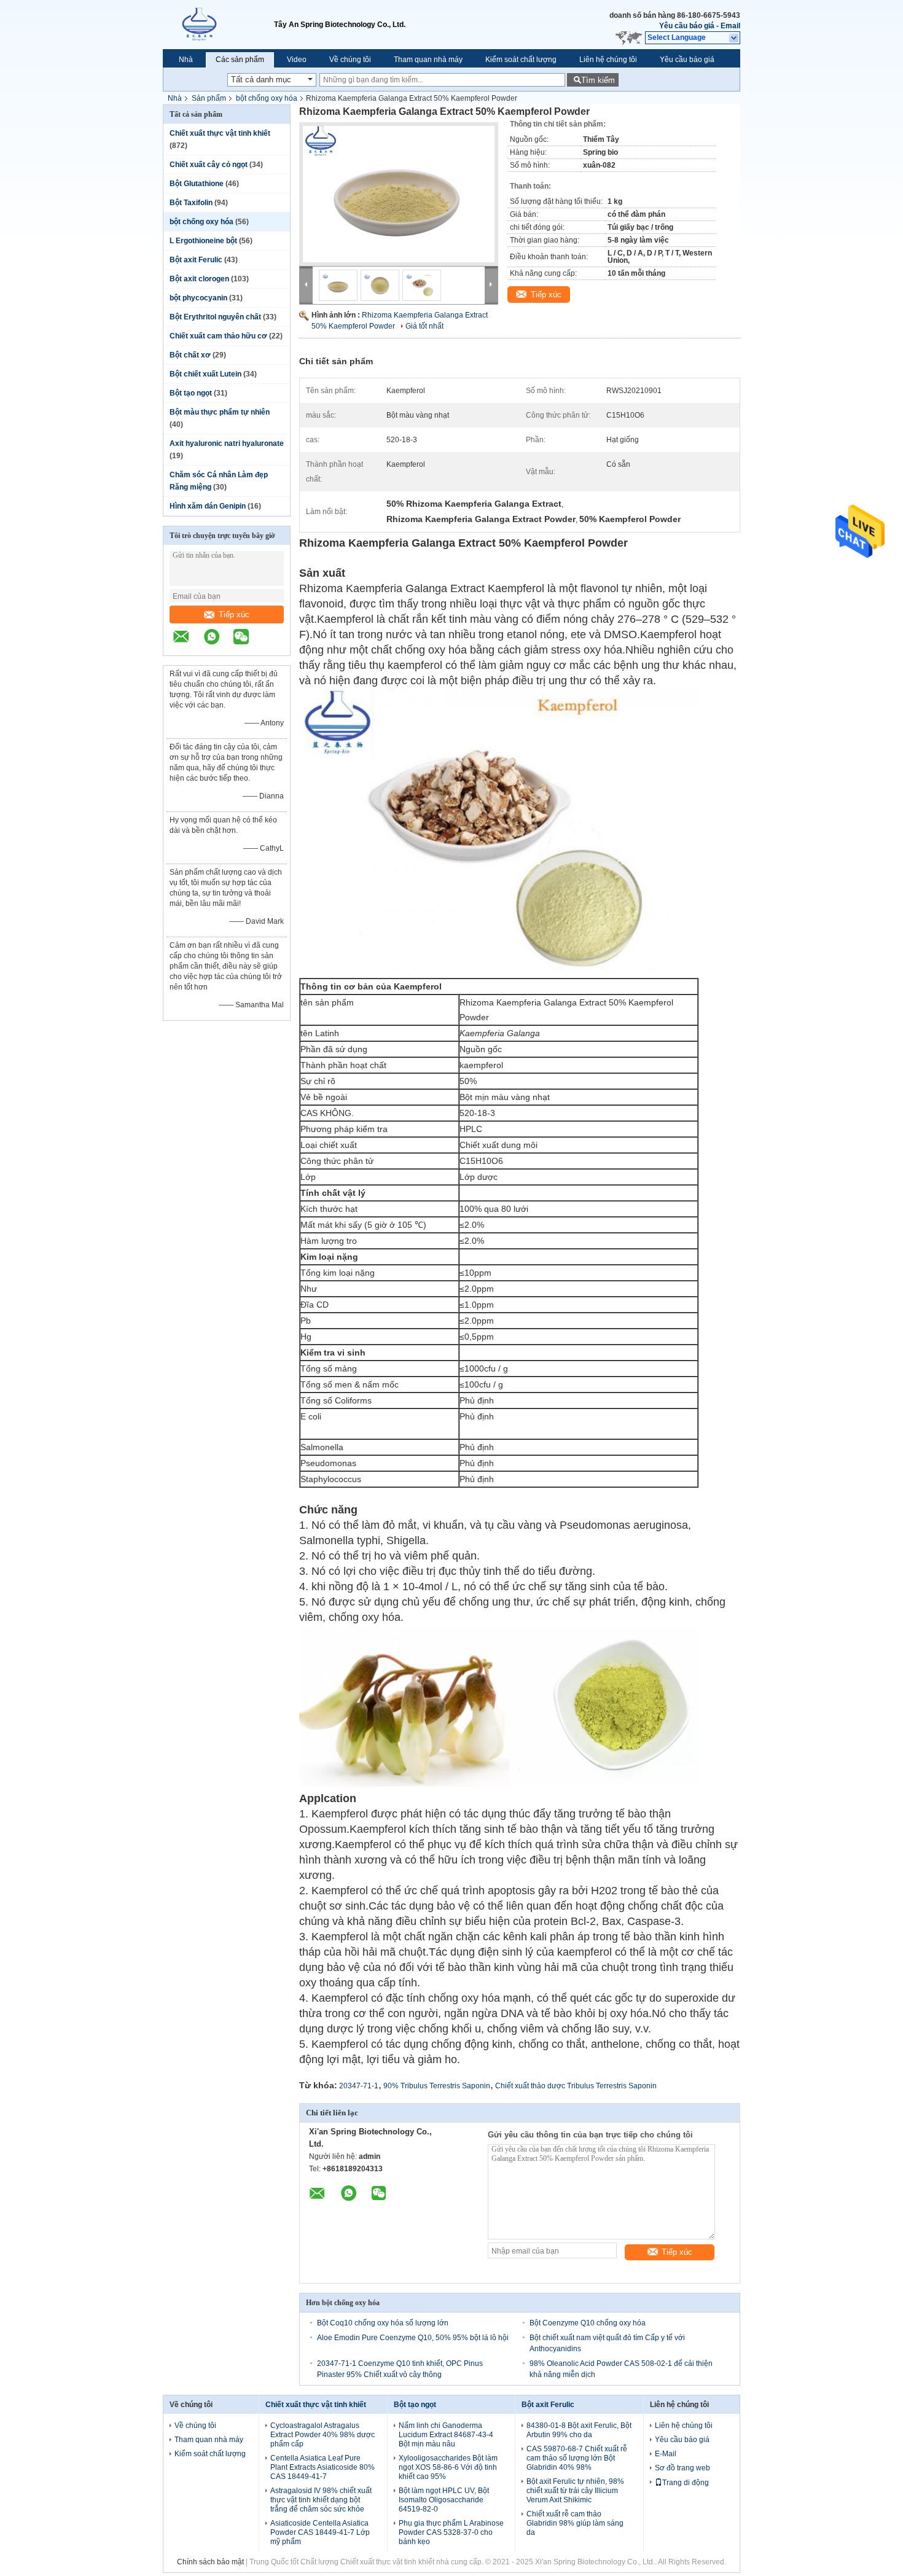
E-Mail (666, 2454)
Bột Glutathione (197, 184)
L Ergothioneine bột (203, 241)
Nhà (186, 60)
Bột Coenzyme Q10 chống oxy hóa (588, 2323)
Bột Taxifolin (191, 203)
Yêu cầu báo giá (687, 26)
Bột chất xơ (190, 355)
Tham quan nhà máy (428, 60)
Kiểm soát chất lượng (521, 60)
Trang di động (686, 2483)
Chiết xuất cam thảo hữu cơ (218, 336)
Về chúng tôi (350, 60)
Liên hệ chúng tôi (608, 60)
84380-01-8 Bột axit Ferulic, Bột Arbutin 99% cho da (579, 2430)
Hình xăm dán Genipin (208, 506)
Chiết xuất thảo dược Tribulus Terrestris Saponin (576, 2086)
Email (730, 26)
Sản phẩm (209, 98)
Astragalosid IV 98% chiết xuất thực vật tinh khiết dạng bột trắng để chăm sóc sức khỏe (321, 2500)
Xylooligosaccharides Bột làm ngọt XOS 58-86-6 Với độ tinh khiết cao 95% (448, 2467)
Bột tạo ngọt (191, 393)
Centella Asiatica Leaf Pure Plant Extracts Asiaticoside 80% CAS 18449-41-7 (322, 2467)
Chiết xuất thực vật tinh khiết (220, 133)
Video (297, 60)
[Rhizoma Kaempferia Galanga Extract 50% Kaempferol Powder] (399, 194)
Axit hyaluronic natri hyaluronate (227, 443)
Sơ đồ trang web (682, 2468)
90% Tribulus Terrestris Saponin (437, 2086)
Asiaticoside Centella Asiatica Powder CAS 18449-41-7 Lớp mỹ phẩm (320, 2532)
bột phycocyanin (198, 298)
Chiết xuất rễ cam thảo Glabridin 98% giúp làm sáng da (575, 2523)
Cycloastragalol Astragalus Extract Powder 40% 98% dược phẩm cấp (322, 2435)
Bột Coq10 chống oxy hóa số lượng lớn (383, 2323)
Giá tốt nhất (424, 326)
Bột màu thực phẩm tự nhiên (220, 412)
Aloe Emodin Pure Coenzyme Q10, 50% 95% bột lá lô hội (413, 2338)
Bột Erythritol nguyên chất (215, 317)
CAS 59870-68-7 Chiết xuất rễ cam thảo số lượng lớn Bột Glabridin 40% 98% (577, 2458)
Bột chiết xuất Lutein (205, 374)
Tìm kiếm (598, 80)
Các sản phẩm (240, 60)
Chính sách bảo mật (210, 2562)
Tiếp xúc (234, 615)
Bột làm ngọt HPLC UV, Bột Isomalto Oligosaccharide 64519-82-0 (444, 2500)
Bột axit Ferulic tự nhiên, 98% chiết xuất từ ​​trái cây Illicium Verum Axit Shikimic (575, 2491)
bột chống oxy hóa (267, 98)
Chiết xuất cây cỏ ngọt (209, 165)
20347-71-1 (359, 2086)
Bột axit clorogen (199, 279)
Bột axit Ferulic (196, 260)
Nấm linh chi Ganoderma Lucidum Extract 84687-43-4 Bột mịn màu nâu (446, 2435)
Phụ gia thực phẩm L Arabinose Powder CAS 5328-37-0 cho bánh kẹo (451, 2532)
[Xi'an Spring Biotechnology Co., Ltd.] (218, 25)
